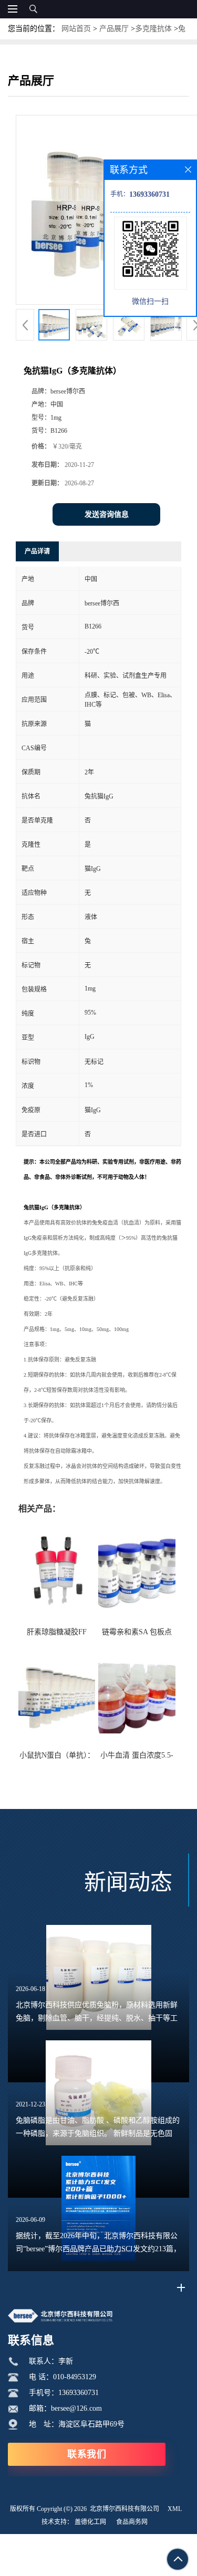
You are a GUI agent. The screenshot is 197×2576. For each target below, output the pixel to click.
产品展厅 (114, 29)
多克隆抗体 (153, 29)
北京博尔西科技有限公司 (125, 2509)
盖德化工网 (90, 2522)
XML (175, 2509)
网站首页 (76, 29)
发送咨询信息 (107, 514)
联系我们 (87, 2454)
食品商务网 (132, 2522)
